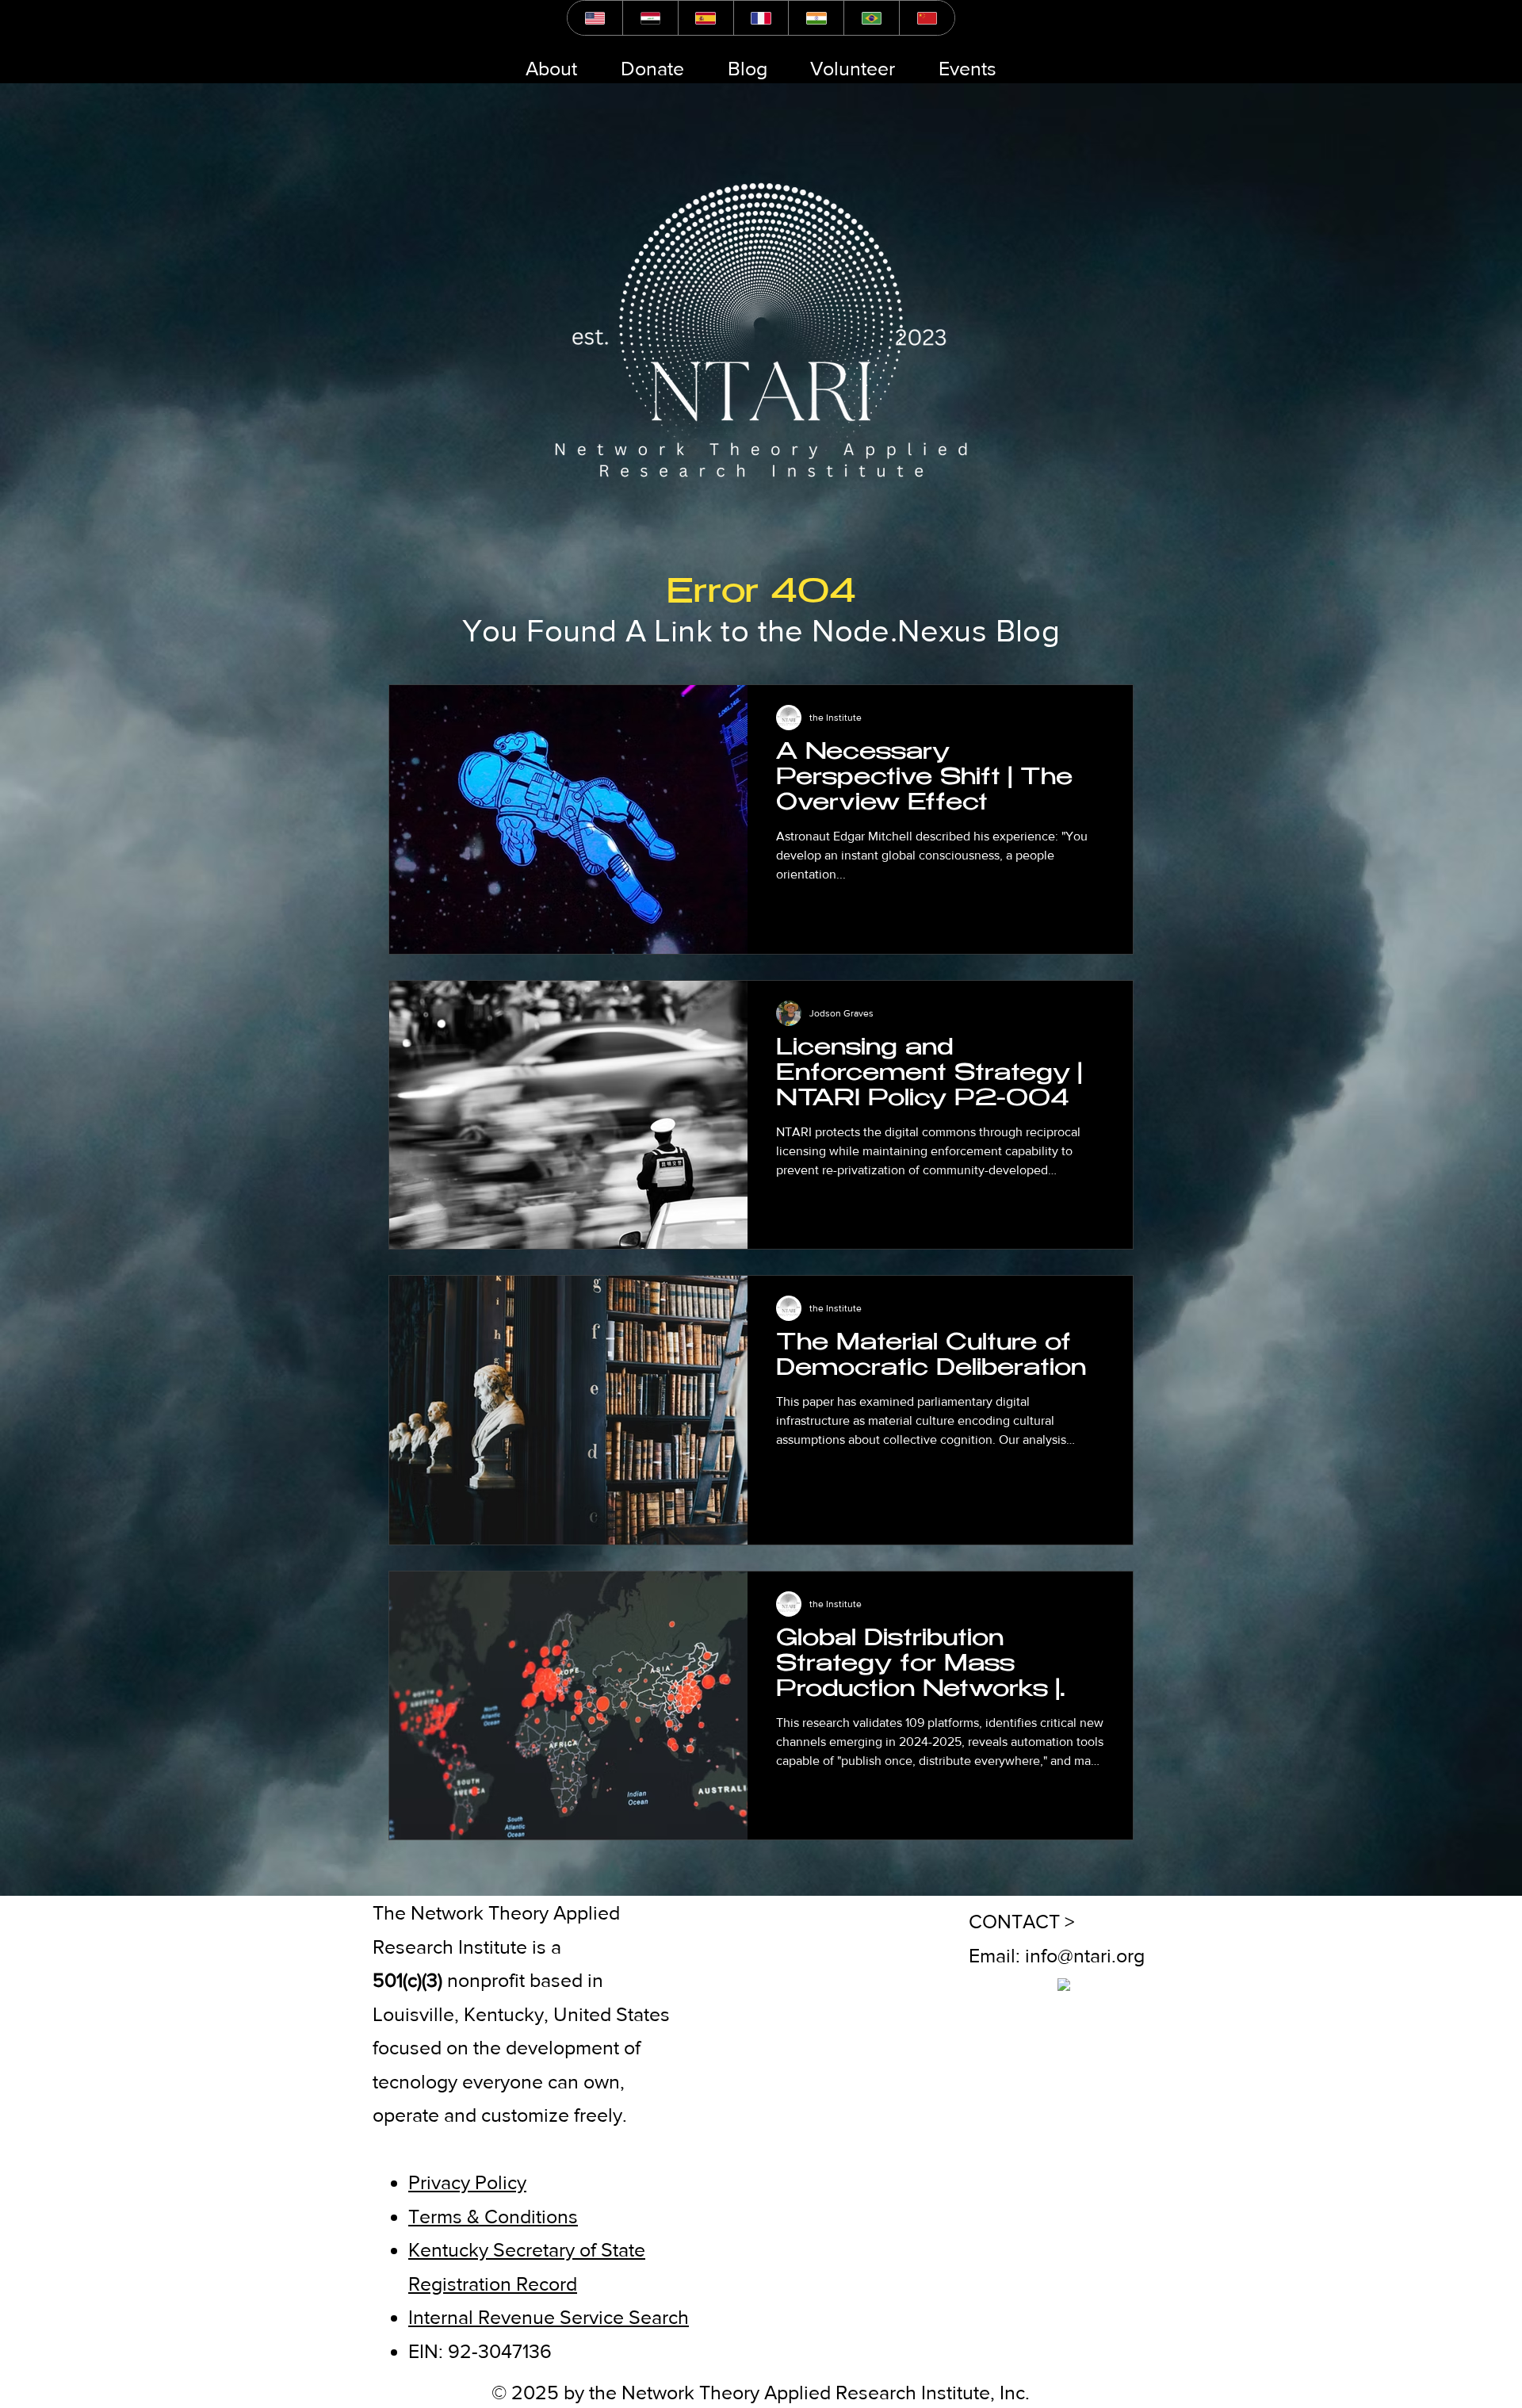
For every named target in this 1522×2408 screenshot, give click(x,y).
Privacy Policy (467, 2182)
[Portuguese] (871, 18)
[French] (761, 18)
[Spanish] (706, 18)
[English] (595, 18)
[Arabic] (650, 18)
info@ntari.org (1085, 1955)
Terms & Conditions (493, 2216)
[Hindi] (816, 18)
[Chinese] (927, 18)
